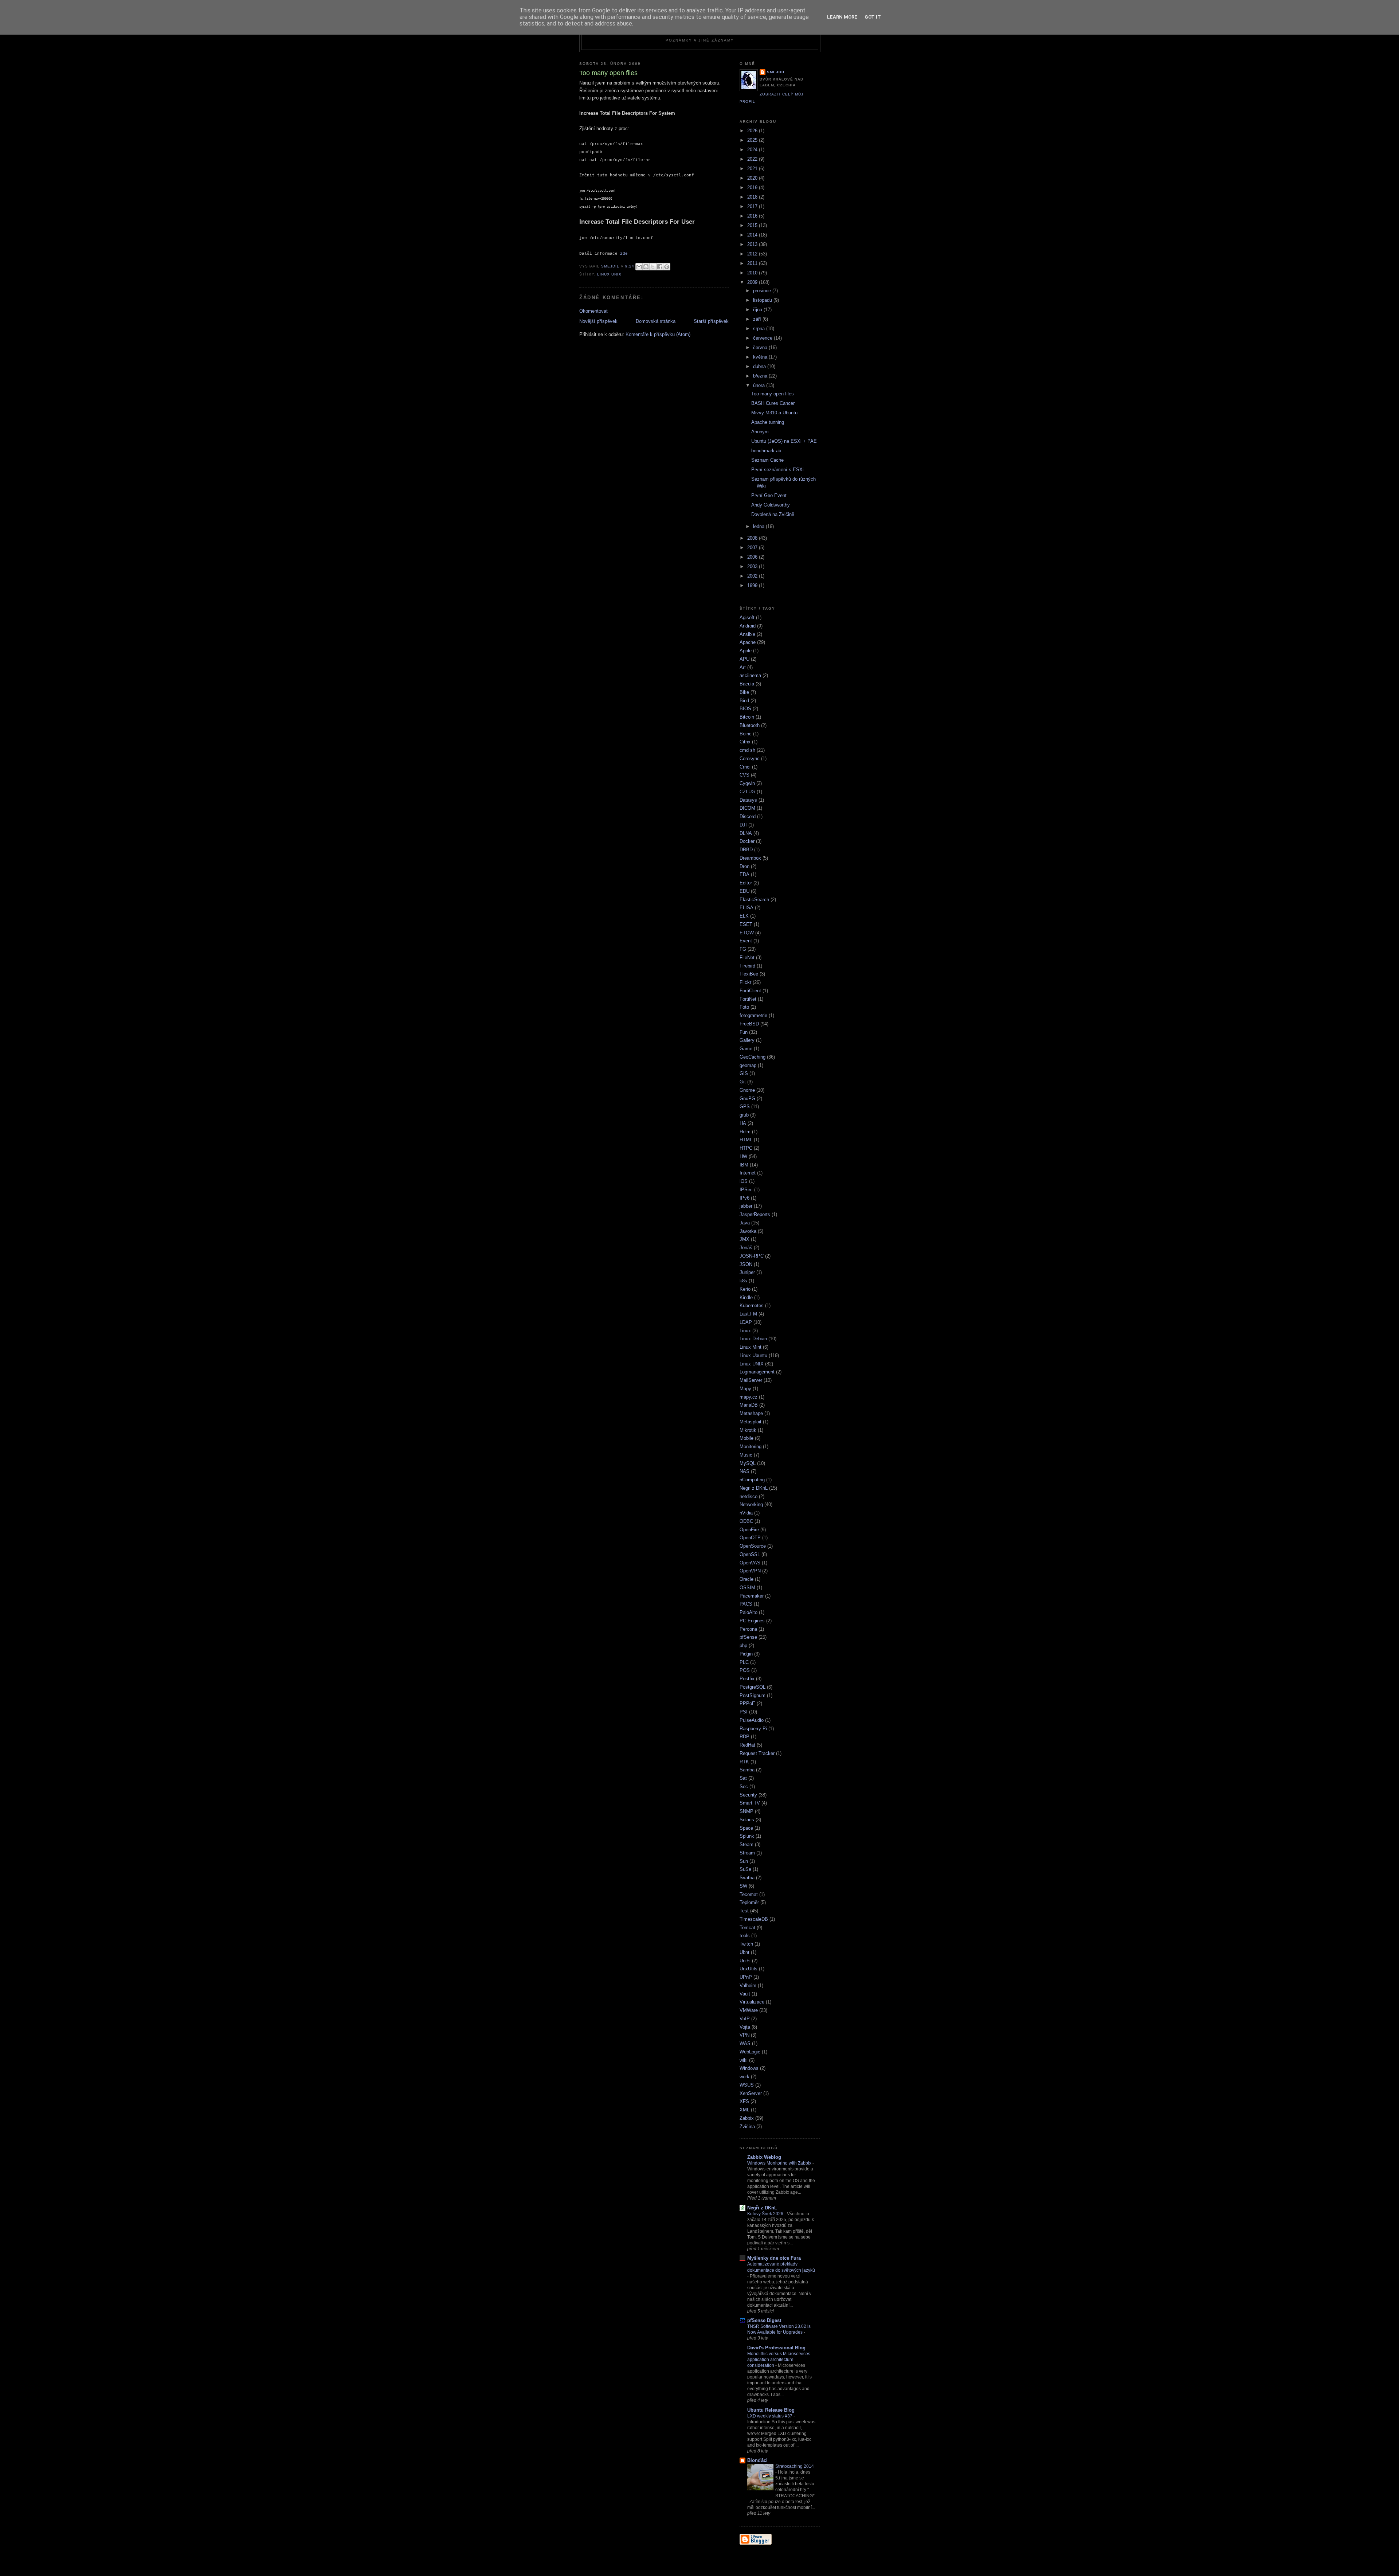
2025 (753, 140)
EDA (744, 874)
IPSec (746, 1190)
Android (748, 626)
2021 (753, 169)
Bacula (747, 684)
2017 (753, 206)
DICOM (747, 808)
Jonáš (746, 1248)
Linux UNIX (609, 274)
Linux (745, 1331)
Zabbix (747, 2118)
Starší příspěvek (711, 321)
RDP (744, 1737)
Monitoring (751, 1447)
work (744, 2077)
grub (744, 1115)
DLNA (746, 833)
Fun (744, 1032)
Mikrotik (748, 1430)
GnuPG (747, 1099)
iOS (744, 1181)
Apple (746, 651)
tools (745, 1936)
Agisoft (747, 617)
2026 (753, 131)
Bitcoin (747, 717)
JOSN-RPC (752, 1256)
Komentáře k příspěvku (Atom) (658, 334)
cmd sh (747, 750)
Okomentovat (593, 311)
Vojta (745, 2027)
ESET (746, 924)
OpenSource (753, 1546)
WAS (745, 2043)
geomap (748, 1065)
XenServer (751, 2093)
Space (746, 1828)
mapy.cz (749, 1397)
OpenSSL (750, 1554)
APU (744, 659)
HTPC (746, 1148)
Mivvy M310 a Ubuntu (774, 413)
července (763, 338)
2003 (753, 566)
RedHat (747, 1745)
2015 (753, 225)
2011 (753, 263)
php (743, 1645)
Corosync (750, 759)
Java (745, 1223)
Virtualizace (752, 2002)
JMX (744, 1239)
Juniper (747, 1272)
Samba (747, 1770)
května (761, 357)
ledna (759, 526)
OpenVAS (750, 1563)
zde (624, 254)
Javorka (748, 1231)
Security (748, 1795)
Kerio (745, 1289)
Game (746, 1049)
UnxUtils (749, 1969)
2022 (753, 159)
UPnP (746, 1977)
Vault (745, 1994)
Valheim (748, 1985)
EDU (744, 891)
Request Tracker (757, 1753)
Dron (744, 866)
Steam (746, 1844)
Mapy (745, 1389)
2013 (753, 244)
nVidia (746, 1513)
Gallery (747, 1040)
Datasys (748, 800)
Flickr (745, 982)
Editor (746, 883)
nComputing (752, 1480)
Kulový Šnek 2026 (766, 2214)
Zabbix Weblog (764, 2157)
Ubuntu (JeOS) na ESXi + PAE (784, 441)
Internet (748, 1173)
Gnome (747, 1090)
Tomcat (747, 1928)
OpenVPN (750, 1571)
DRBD (746, 850)
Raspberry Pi (753, 1729)
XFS (744, 2101)
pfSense (748, 1637)
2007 (753, 548)
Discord (748, 816)
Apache (748, 642)
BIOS (745, 709)
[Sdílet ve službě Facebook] (660, 267)
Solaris (747, 1820)
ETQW (747, 933)
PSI (744, 1712)
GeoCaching (753, 1057)
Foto (744, 1007)
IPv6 (744, 1198)
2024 (753, 150)
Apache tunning (768, 422)
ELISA (746, 908)
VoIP (745, 2019)
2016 (753, 216)
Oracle (746, 1579)
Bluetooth (750, 725)
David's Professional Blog (776, 2348)
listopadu (763, 300)
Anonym (760, 432)
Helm (745, 1132)
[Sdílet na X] (653, 267)
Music (746, 1455)
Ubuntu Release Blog (771, 2410)
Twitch (746, 1944)
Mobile (746, 1438)
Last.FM (748, 1314)
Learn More (842, 17)
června (761, 347)
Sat (743, 1778)
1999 (753, 585)
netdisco (749, 1496)
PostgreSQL (753, 1687)
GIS (744, 1073)
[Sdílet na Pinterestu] (667, 267)
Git (743, 1082)
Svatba (747, 1878)
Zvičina (747, 2127)
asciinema (750, 675)
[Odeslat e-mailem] (639, 267)
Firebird (747, 966)
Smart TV (750, 1803)
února (760, 385)
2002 (753, 576)
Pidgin (746, 1654)
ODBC (746, 1521)
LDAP (746, 1322)
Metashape (751, 1413)
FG (743, 949)
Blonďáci (757, 2460)
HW (743, 1156)
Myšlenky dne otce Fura (774, 2258)
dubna (760, 366)
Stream (747, 1853)
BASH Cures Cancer (773, 403)
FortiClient (750, 991)
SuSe (745, 1869)
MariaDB (749, 1405)
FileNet (747, 957)
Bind (744, 701)
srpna (760, 329)
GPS (745, 1107)
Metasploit (751, 1422)
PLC (744, 1662)
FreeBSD (749, 1024)
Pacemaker (752, 1596)
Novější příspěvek (598, 321)
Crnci (745, 767)
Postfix (747, 1679)
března (761, 376)
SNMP (746, 1811)
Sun (744, 1861)
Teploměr (749, 1902)
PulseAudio (752, 1720)
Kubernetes (752, 1305)
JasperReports (755, 1214)
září (758, 319)
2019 (753, 187)
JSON (746, 1264)
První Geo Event (769, 495)
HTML (746, 1140)
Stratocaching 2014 (795, 2466)
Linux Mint (751, 1347)
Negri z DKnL (754, 1488)
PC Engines (752, 1621)
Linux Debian (753, 1339)
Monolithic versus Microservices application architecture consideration (779, 2360)
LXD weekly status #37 (770, 2416)
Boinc (746, 734)
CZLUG (747, 792)
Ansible (747, 634)
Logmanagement (757, 1372)
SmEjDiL (776, 72)
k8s (743, 1281)
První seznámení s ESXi (777, 470)
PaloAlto (749, 1612)
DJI (743, 825)
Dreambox (750, 858)
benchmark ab (766, 451)
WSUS (747, 2085)
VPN (744, 2035)
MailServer (751, 1380)
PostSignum (753, 1695)
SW (743, 1886)
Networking (751, 1504)
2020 (753, 178)
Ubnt (744, 1952)
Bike (744, 692)
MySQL (748, 1463)
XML (744, 2110)
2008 (753, 538)
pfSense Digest (764, 2320)
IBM (744, 1165)
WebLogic (750, 2052)
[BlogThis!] (646, 267)
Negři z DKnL (762, 2208)
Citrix (745, 742)
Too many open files (773, 394)
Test (744, 1911)
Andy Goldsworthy (771, 505)
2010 (753, 273)
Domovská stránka (656, 321)
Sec (744, 1787)
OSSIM (747, 1588)
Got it (873, 17)
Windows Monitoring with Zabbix (780, 2163)
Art (743, 667)
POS (745, 1670)
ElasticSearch (754, 900)
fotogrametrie (753, 1015)
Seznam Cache (767, 460)
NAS (744, 1471)
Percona (748, 1629)
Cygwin (747, 783)
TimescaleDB (754, 1919)
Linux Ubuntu (753, 1355)
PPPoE (747, 1703)
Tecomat (749, 1894)
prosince (763, 291)
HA (743, 1123)
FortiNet (748, 999)
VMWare (749, 2010)
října (758, 310)
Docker (747, 841)
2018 (753, 197)
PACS (746, 1604)
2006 (753, 557)
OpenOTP (750, 1538)
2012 (753, 254)
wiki (744, 2060)
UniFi (745, 1961)
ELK (744, 916)
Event (746, 941)
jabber (746, 1206)
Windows (749, 2068)
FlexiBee (749, 974)
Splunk (747, 1836)
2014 (753, 235)
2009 (753, 282)
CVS (744, 775)
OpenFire (749, 1530)
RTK (744, 1762)
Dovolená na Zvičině (773, 514)
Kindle (746, 1297)
